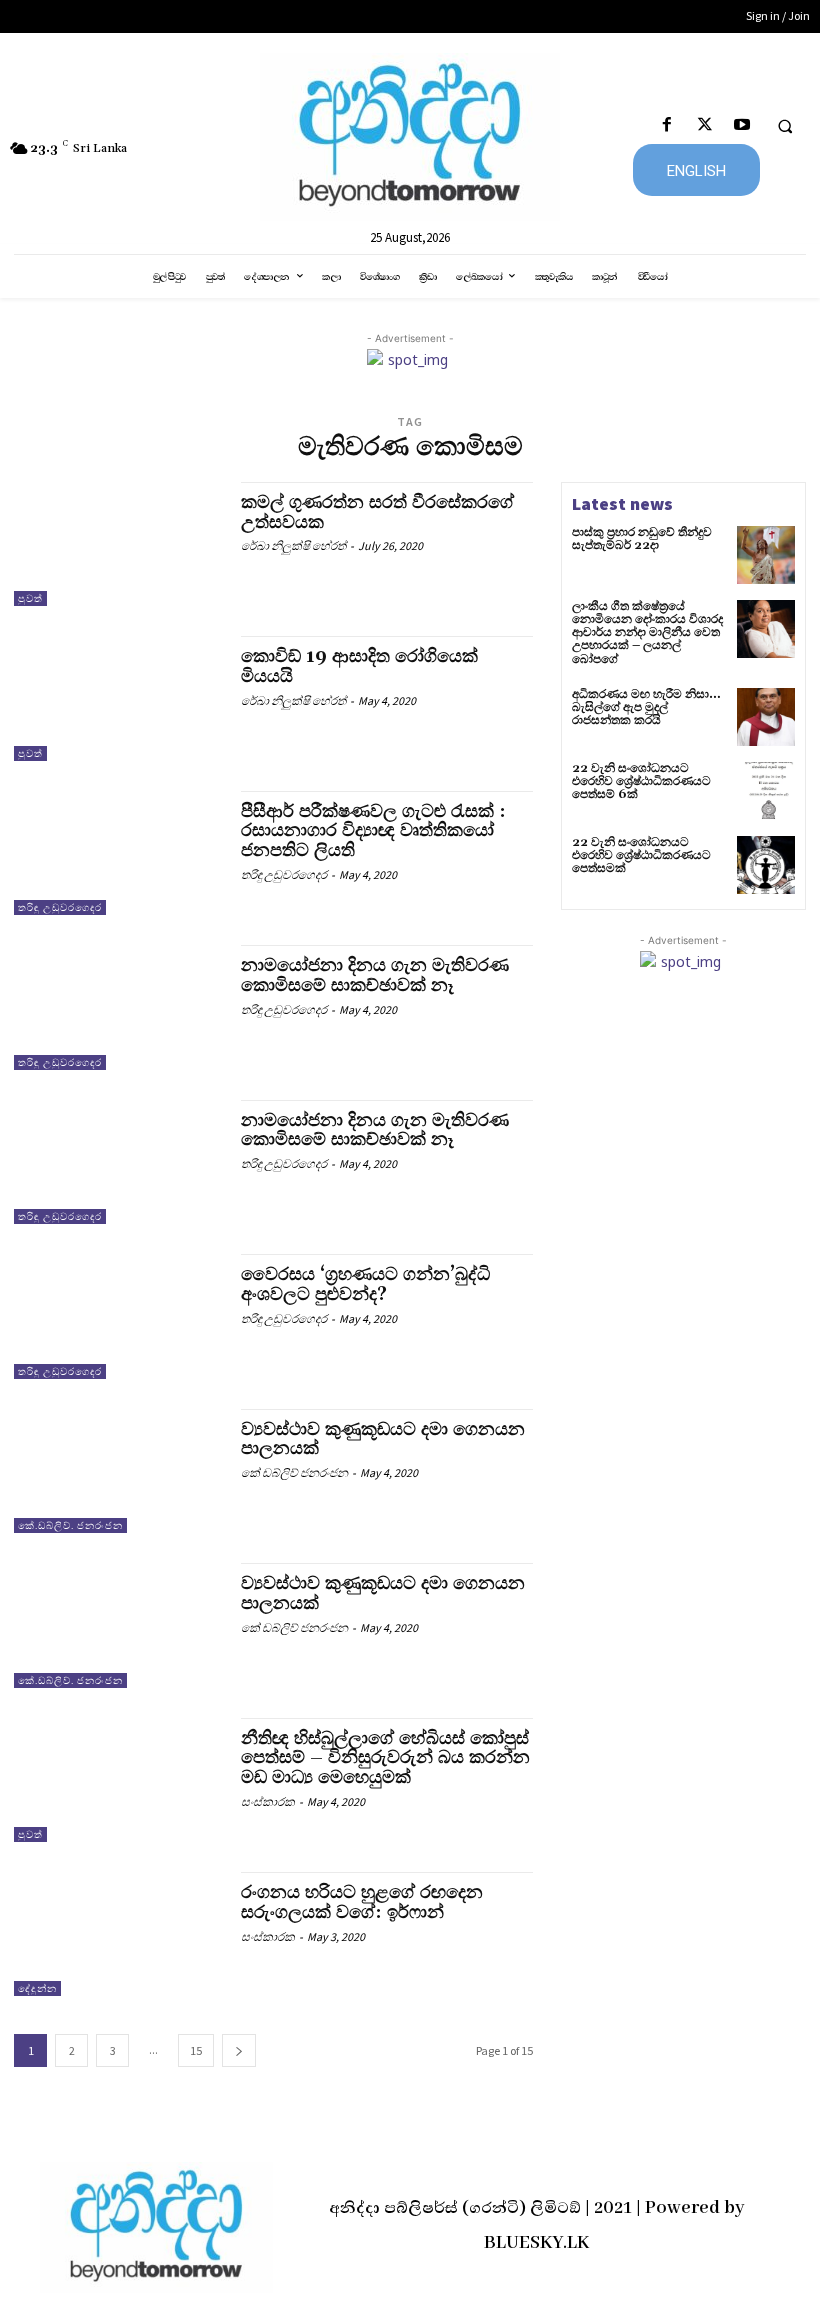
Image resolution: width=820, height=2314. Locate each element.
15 (196, 2050)
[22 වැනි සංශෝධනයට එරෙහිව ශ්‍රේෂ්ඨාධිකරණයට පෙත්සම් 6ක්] (766, 791)
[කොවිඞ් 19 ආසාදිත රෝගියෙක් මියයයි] (117, 698)
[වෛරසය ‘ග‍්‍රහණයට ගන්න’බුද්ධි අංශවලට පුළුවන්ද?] (117, 1316)
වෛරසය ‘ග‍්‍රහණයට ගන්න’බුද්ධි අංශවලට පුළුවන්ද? (365, 1284)
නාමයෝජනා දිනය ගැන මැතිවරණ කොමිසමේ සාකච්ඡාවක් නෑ (375, 975)
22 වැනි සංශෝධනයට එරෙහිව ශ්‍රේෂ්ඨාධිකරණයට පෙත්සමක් (641, 855)
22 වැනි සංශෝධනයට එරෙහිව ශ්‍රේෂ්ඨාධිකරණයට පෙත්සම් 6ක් (641, 781)
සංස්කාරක (268, 1801)
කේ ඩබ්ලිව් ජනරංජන (294, 1472)
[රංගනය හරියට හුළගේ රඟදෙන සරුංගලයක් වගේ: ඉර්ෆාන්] (117, 1934)
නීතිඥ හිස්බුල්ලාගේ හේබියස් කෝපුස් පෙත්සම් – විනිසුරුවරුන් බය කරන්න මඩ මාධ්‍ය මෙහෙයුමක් (385, 1758)
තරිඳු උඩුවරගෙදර (60, 907)
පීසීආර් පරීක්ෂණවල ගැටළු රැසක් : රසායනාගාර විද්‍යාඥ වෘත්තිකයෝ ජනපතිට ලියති (373, 831)
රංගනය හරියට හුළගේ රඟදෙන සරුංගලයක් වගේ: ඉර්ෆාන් (362, 1902)
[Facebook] (667, 125)
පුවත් (30, 598)
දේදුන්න (37, 1988)
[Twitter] (704, 125)
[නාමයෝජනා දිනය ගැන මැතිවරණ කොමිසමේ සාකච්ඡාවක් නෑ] (117, 1007)
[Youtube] (741, 125)
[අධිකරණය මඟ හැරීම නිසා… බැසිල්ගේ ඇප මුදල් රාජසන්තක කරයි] (766, 717)
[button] (785, 126)
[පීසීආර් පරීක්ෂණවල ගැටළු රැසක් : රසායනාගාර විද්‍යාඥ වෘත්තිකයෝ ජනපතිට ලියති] (117, 853)
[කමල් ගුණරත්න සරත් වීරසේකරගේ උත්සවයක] (117, 544)
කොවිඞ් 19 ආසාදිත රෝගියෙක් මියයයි (359, 666)
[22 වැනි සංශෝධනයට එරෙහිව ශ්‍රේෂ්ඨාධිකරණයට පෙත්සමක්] (766, 865)
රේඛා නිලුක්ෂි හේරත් (293, 545)
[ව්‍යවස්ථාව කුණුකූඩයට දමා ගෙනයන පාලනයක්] (117, 1471)
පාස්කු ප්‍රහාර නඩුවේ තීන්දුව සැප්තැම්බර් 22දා (642, 539)
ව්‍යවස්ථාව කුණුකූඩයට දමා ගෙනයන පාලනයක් (383, 1439)
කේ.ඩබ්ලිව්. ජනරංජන (70, 1525)
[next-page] (239, 2050)
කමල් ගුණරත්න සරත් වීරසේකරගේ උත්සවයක (377, 512)
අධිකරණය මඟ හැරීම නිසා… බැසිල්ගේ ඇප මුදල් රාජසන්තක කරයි (646, 707)
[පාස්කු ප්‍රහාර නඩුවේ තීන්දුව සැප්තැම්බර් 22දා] (766, 555)
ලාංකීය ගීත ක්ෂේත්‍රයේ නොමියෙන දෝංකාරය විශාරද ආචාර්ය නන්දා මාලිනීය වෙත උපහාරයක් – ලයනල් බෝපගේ (647, 633)
